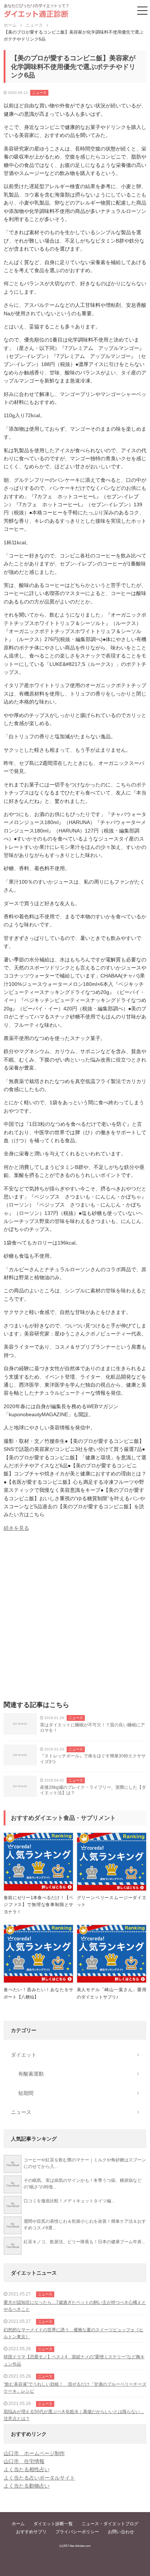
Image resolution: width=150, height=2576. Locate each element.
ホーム (18, 2524)
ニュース (39, 93)
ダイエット (24, 2055)
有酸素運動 (31, 2074)
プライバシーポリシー (77, 2532)
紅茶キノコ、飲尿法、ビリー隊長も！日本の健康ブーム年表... (84, 2242)
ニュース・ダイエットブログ (110, 2524)
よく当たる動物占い (27, 2486)
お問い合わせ (121, 2532)
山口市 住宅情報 (24, 2461)
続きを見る (16, 1528)
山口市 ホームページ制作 (34, 2453)
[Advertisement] (75, 1618)
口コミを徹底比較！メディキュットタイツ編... (69, 2201)
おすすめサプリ (31, 2532)
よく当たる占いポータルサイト (39, 2478)
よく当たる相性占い (27, 2469)
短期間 (26, 2093)
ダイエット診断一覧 (53, 2524)
